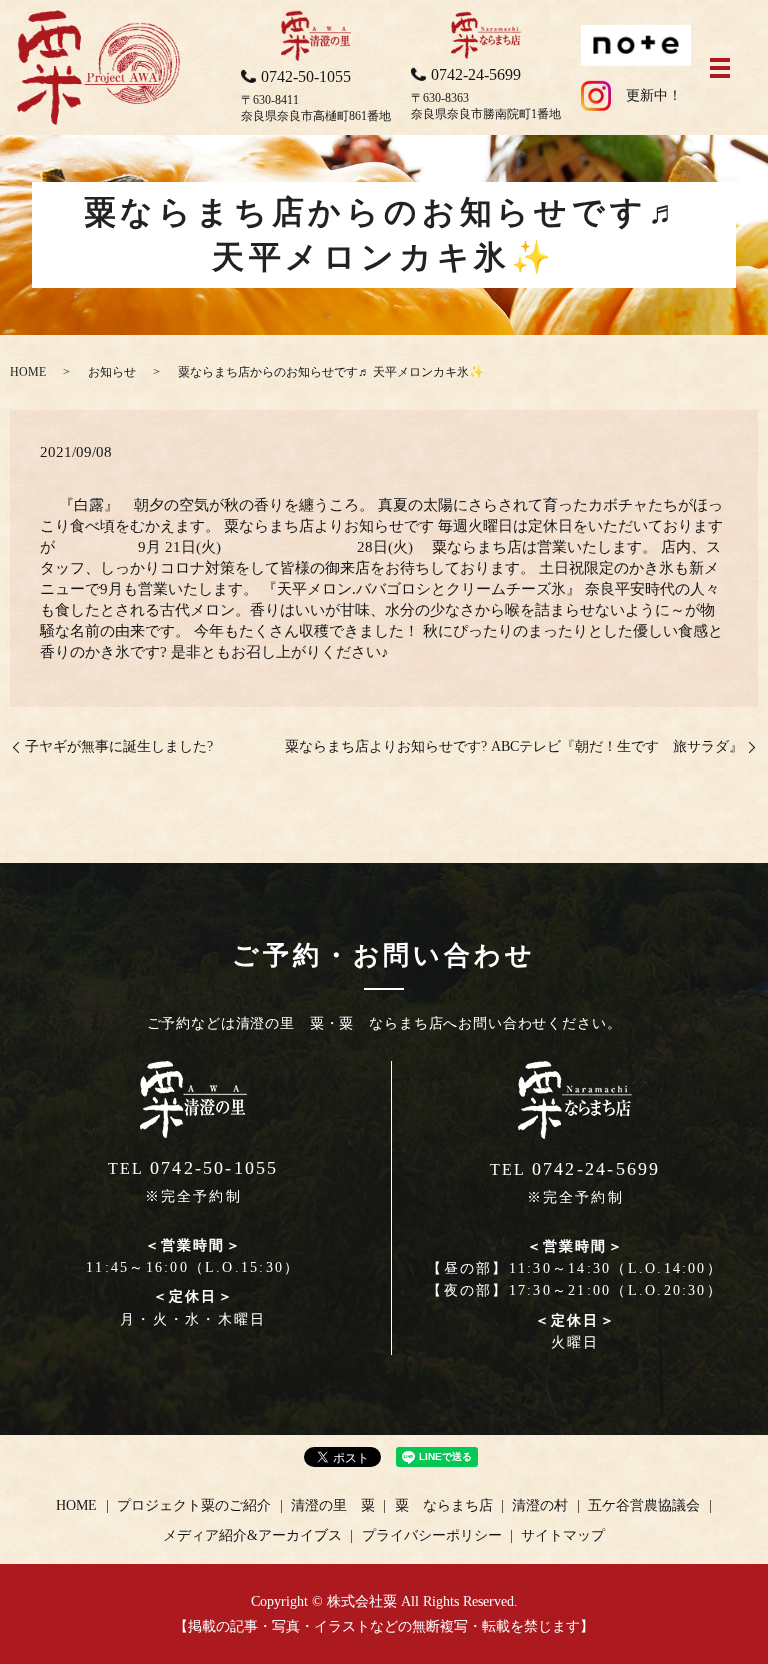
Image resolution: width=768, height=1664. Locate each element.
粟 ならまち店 (444, 1505)
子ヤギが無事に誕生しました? (119, 746)
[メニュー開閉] (720, 68)
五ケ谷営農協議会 (644, 1505)
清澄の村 (540, 1505)
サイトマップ (563, 1535)
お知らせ (112, 372)
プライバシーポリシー (432, 1535)
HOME (28, 372)
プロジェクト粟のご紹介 (194, 1505)
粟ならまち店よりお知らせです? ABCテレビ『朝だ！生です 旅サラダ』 (514, 746)
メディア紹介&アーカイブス (252, 1535)
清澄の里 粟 (333, 1505)
